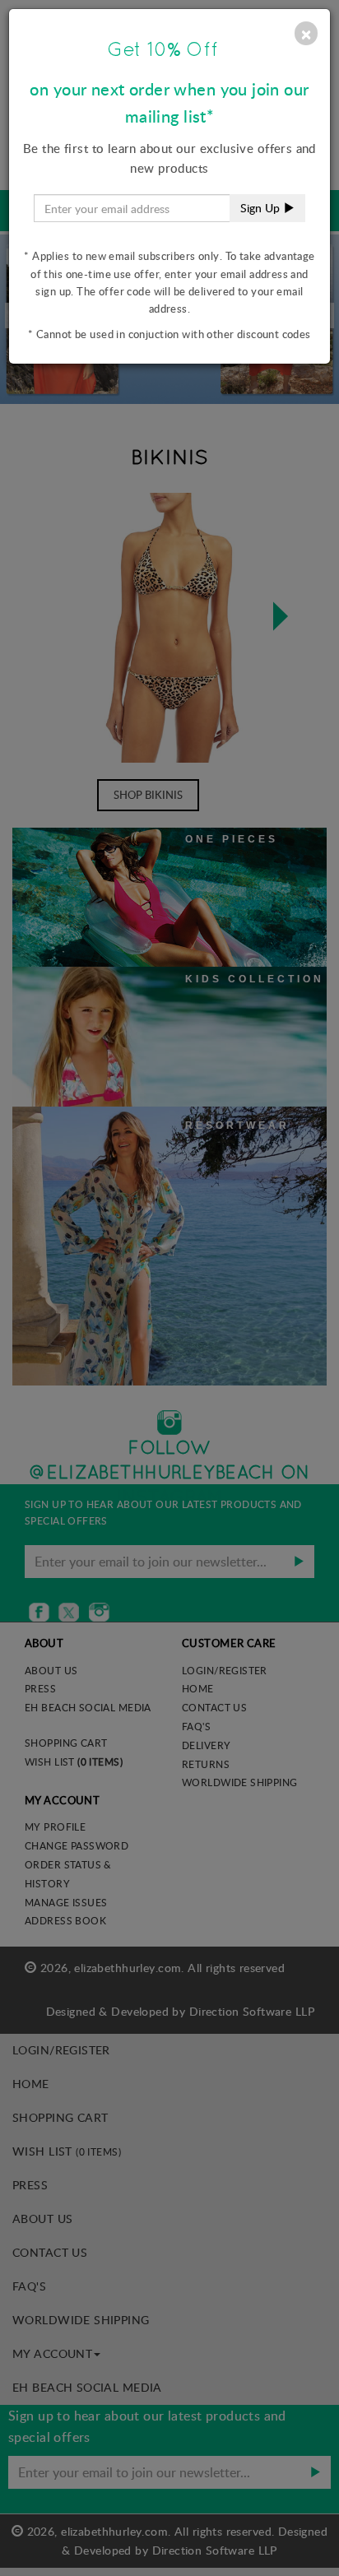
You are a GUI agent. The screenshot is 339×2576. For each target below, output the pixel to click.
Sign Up (262, 208)
